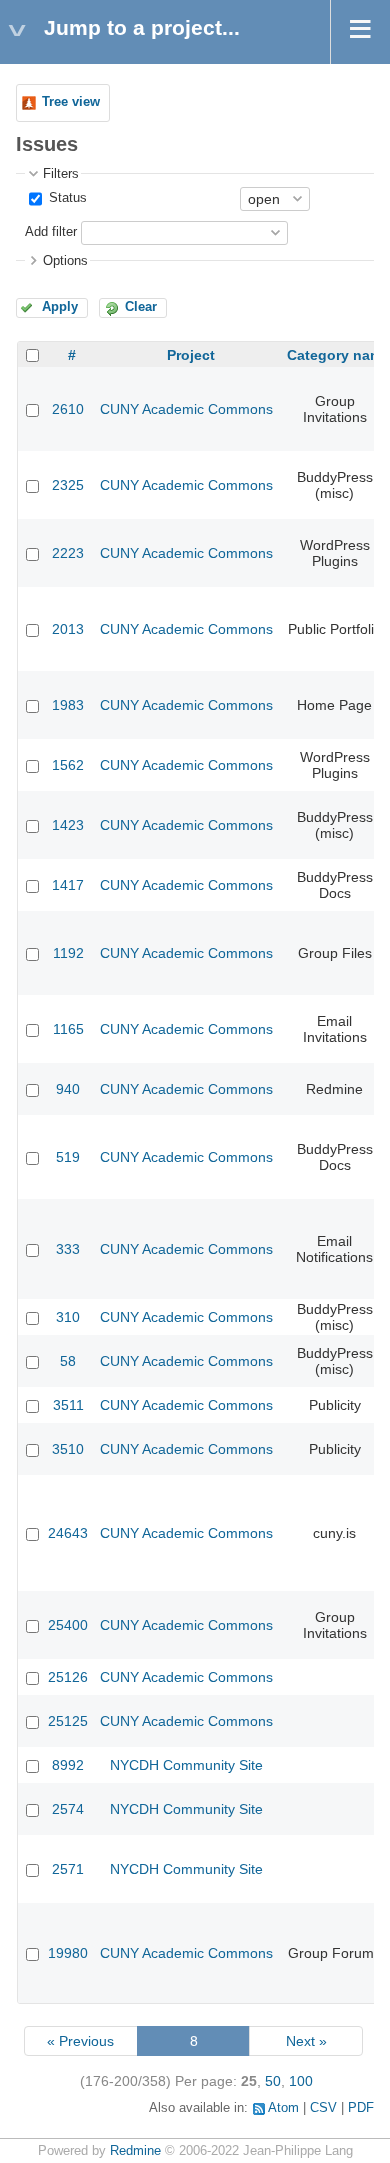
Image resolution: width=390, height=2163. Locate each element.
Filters (61, 174)
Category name (338, 355)
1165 (68, 1029)
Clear (141, 307)
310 (68, 1317)
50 (273, 2081)
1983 (68, 705)
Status (66, 198)
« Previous (80, 2041)
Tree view (71, 102)
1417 (68, 885)
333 (68, 1249)
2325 (68, 485)
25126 (68, 1677)
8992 (68, 1765)
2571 (68, 1869)
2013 (68, 629)
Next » (306, 2041)
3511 (68, 1405)
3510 (68, 1449)
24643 (68, 1533)
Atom (283, 2108)
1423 (68, 825)
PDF (361, 2108)
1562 (68, 765)
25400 (68, 1625)
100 (301, 2081)
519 (68, 1157)
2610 (68, 409)
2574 (68, 1809)
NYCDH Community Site (186, 1765)
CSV (323, 2108)
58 (68, 1361)
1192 (68, 953)
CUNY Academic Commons (186, 409)
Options (65, 261)
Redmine (135, 2151)
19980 (68, 1953)
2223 (68, 553)
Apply (60, 307)
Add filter (51, 232)
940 (68, 1089)
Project (191, 355)
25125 (68, 1721)
